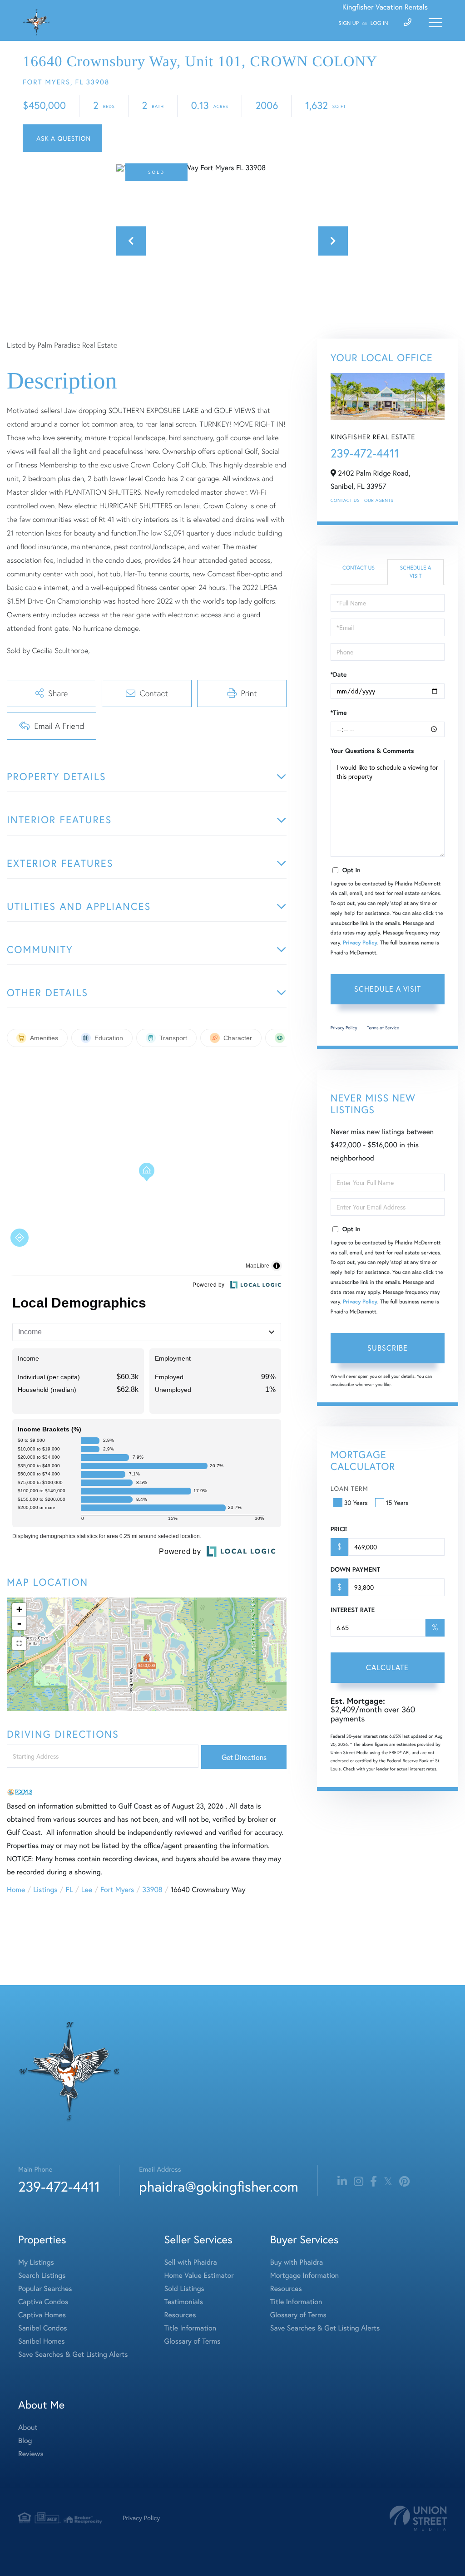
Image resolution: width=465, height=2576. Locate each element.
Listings (45, 1890)
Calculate (387, 1667)
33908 (152, 1890)
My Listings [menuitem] (36, 2262)
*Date (339, 674)
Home (16, 1890)
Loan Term (349, 1488)
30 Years (356, 1502)
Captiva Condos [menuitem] (43, 2302)
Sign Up (349, 23)
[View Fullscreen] (19, 1643)
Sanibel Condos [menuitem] (43, 2328)
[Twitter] (388, 2182)
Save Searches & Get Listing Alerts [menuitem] (73, 2354)
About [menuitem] (28, 2427)
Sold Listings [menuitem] (184, 2288)
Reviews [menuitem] (31, 2454)
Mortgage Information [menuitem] (304, 2275)
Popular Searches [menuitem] (45, 2288)
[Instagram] (359, 2182)
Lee (87, 1890)
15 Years (397, 1502)
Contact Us (345, 500)
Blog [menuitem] (25, 2441)
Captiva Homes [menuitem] (42, 2315)
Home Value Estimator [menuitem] (199, 2275)
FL (69, 1890)
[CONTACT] (62, 138)
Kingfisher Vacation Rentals (385, 7)
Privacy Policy (360, 943)
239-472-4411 (365, 453)
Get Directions (244, 1757)
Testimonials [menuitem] (184, 2302)
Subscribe (388, 1348)
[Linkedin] (342, 2182)
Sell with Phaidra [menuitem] (191, 2262)
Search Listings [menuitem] (42, 2275)
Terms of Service (383, 1028)
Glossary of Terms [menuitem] (193, 2341)
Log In (379, 23)
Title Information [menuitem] (190, 2328)
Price (339, 1529)
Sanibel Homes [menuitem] (42, 2341)
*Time (339, 713)
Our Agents (379, 500)
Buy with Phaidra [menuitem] (297, 2262)
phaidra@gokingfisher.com (218, 2186)
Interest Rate (353, 1610)
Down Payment (355, 1569)
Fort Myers (117, 1890)
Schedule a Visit (416, 572)
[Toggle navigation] (435, 23)
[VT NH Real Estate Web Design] (418, 2518)
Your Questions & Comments (372, 751)
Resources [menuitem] (180, 2315)
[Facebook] (373, 2182)
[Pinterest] (404, 2182)
